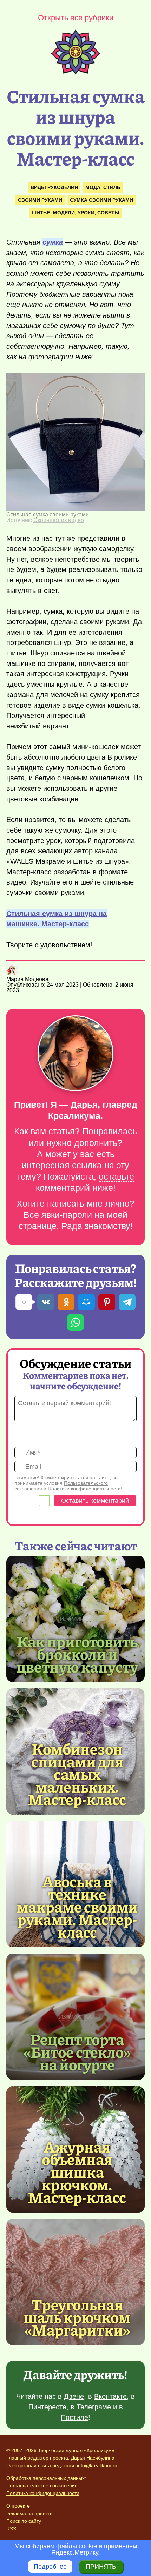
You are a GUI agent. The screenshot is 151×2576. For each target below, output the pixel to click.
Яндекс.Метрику (75, 2552)
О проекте (18, 2506)
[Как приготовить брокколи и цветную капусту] (75, 1619)
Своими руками (40, 200)
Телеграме (94, 2407)
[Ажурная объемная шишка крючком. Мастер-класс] (77, 2171)
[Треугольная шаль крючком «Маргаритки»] (75, 2282)
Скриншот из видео (59, 520)
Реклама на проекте (29, 2514)
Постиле (74, 2417)
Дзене (74, 2396)
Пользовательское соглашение (42, 2485)
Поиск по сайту (24, 2521)
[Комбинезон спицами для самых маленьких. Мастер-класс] (77, 1774)
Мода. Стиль (103, 187)
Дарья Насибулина (93, 2458)
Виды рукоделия (54, 187)
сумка (53, 242)
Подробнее (50, 2567)
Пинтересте (47, 2407)
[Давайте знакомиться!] (75, 1054)
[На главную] (75, 73)
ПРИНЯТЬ (101, 2567)
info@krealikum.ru (97, 2465)
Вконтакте (110, 2396)
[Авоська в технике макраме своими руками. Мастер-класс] (77, 1906)
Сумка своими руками (101, 200)
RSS (11, 2529)
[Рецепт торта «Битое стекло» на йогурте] (75, 2017)
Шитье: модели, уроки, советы (75, 213)
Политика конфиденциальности (43, 2493)
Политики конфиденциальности (84, 1489)
